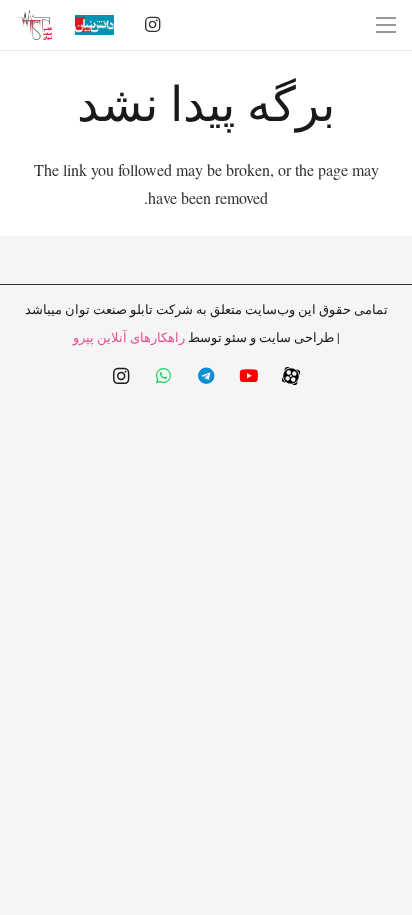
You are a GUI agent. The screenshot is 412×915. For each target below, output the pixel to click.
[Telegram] (206, 376)
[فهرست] (386, 25)
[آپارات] (291, 376)
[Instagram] (153, 25)
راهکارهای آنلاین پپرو (129, 337)
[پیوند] (34, 25)
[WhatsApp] (163, 376)
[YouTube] (248, 376)
